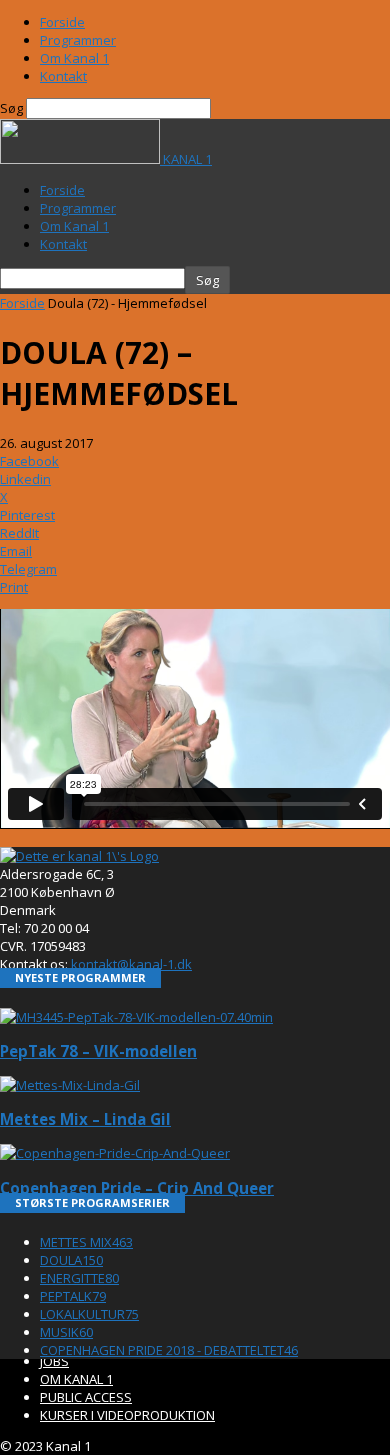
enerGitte (79, 1278)
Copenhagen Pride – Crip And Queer (137, 1188)
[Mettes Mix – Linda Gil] (70, 1085)
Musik (66, 1332)
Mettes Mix (86, 1242)
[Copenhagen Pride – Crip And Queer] (115, 1153)
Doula (71, 1260)
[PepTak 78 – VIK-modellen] (136, 1017)
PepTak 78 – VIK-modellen (98, 1051)
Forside (62, 22)
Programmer (78, 40)
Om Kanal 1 (74, 58)
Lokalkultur (89, 1314)
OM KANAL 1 (76, 1379)
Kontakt (63, 76)
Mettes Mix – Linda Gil (85, 1119)
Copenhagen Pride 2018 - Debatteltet (169, 1350)
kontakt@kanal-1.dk (131, 964)
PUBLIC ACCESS (86, 1397)
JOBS (54, 1361)
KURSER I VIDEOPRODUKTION (127, 1415)
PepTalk (73, 1296)
